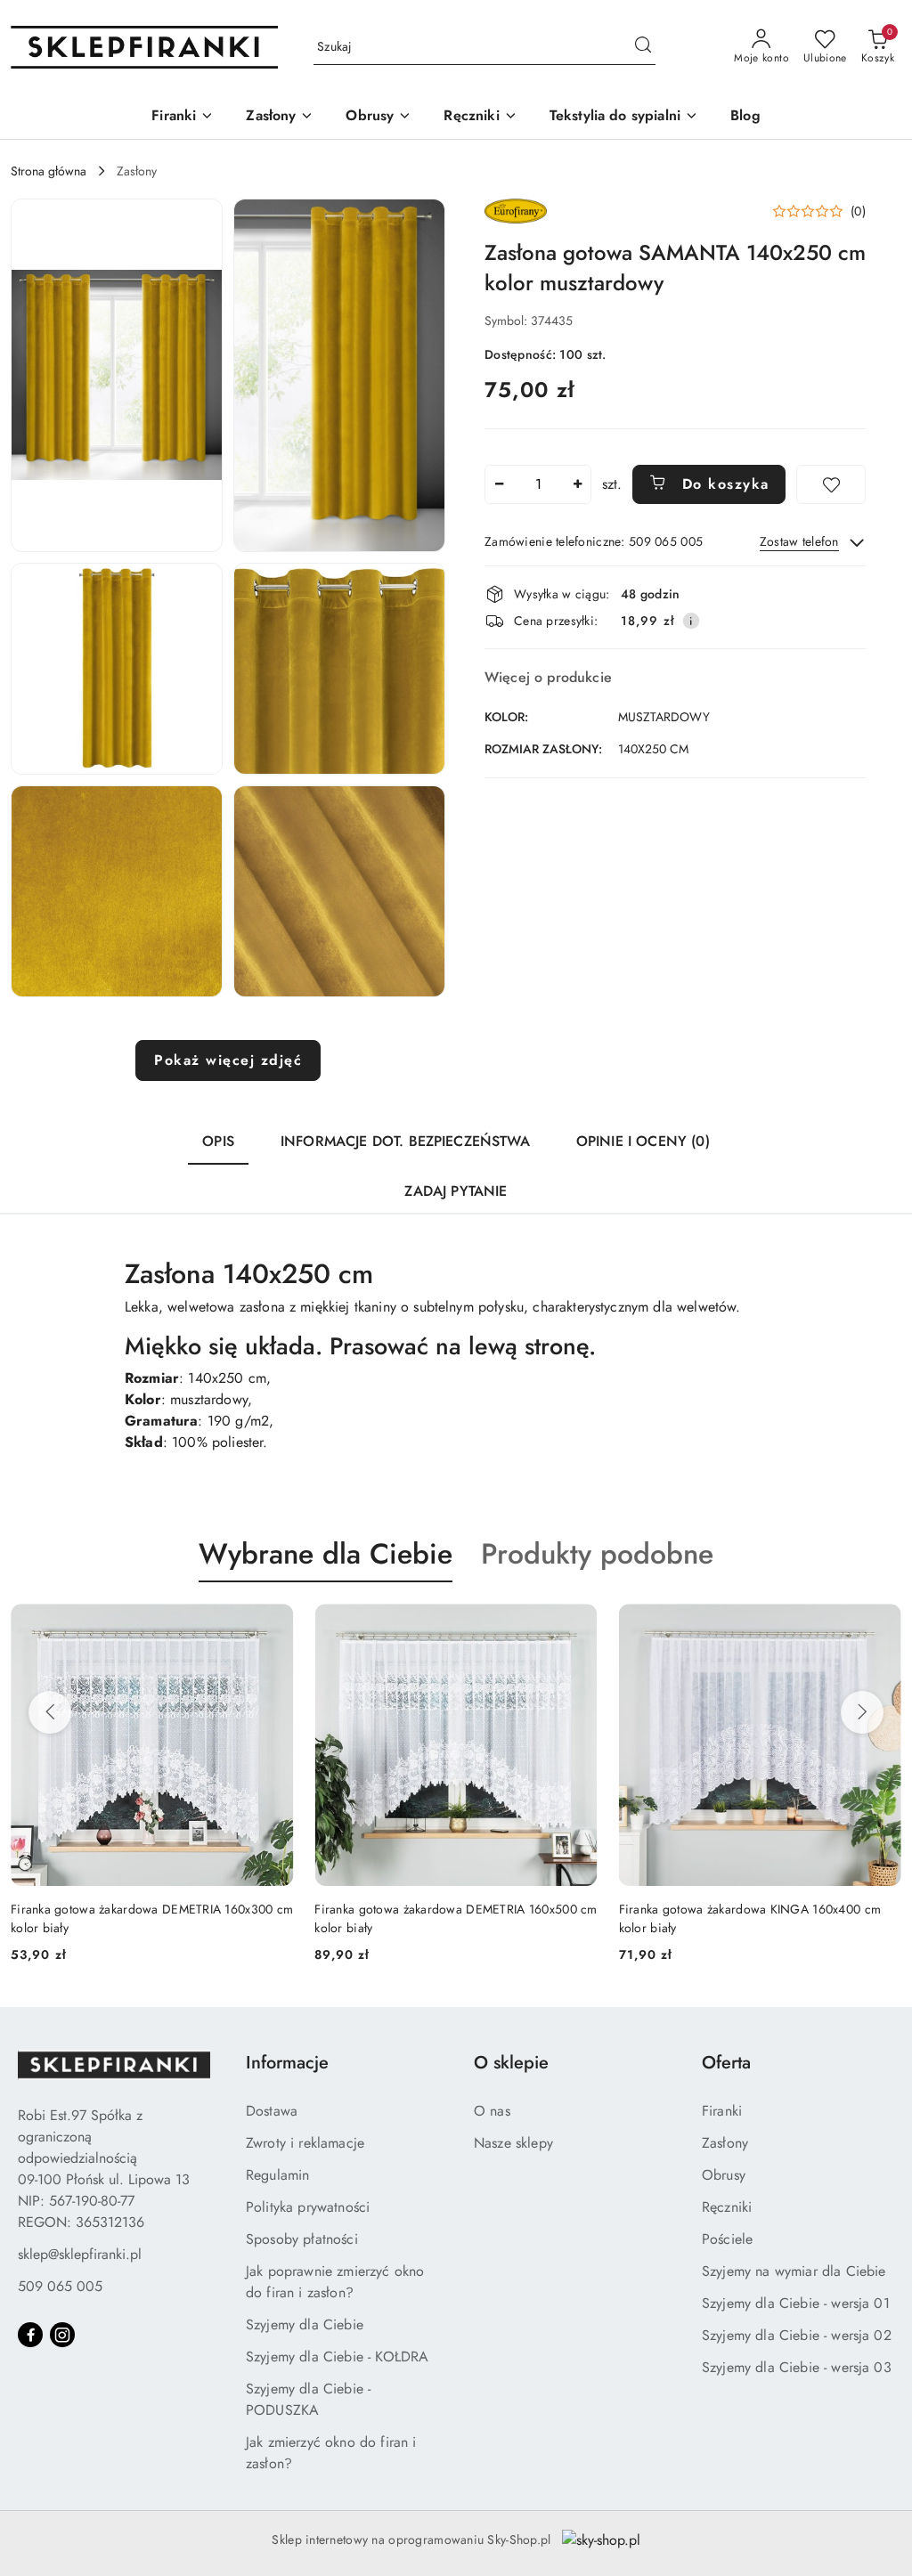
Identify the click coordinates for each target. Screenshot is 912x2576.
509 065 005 (60, 2286)
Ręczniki (727, 2207)
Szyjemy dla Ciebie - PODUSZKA (308, 2399)
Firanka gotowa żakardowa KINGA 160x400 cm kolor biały (446, 1918)
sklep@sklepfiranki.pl (80, 2254)
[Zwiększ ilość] (577, 484)
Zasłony (725, 2143)
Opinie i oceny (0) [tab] (643, 1141)
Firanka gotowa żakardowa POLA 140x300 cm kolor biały (746, 1918)
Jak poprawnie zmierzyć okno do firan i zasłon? (335, 2282)
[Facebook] (30, 2335)
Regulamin (277, 2175)
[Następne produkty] (862, 1712)
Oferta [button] (726, 2063)
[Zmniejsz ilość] (499, 484)
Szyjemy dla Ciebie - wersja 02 (797, 2335)
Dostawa (272, 2111)
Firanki (722, 2111)
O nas (492, 2111)
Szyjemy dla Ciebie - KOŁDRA (337, 2357)
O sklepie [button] (511, 2063)
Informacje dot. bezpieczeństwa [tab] (405, 1141)
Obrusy (724, 2175)
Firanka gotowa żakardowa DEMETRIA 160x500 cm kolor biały (153, 1918)
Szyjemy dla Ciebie (305, 2324)
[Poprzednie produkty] (50, 1712)
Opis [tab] (218, 1141)
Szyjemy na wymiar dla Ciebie (794, 2271)
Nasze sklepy (513, 2143)
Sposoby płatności (302, 2239)
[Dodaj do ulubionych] (831, 484)
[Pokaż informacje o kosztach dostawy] (691, 621)
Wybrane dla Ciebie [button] (326, 1554)
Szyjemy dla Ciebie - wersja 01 (796, 2303)
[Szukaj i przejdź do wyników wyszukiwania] (643, 47)
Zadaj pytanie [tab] (456, 1191)
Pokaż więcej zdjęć (228, 1060)
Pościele (727, 2239)
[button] (117, 375)
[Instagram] (62, 2335)
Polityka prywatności (308, 2207)
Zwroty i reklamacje (305, 2143)
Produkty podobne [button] (597, 1554)
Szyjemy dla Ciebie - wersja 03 (797, 2367)
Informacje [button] (287, 2063)
